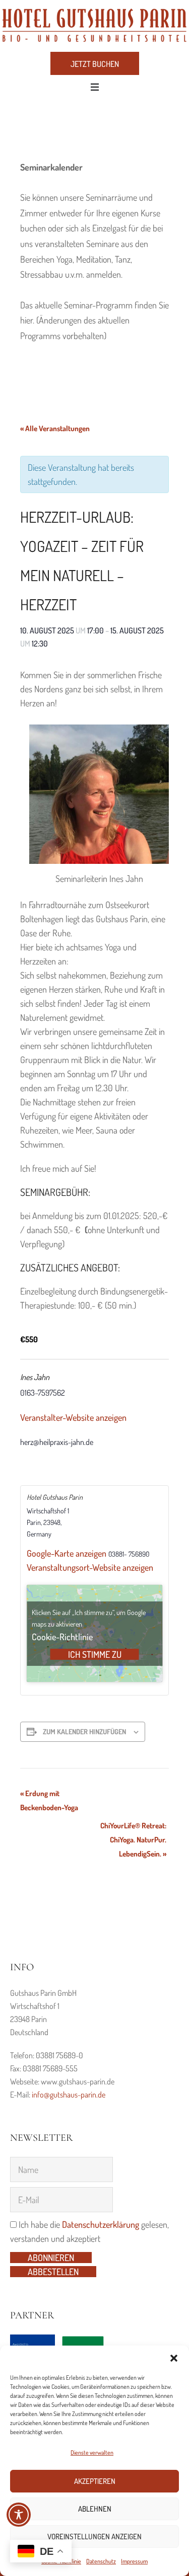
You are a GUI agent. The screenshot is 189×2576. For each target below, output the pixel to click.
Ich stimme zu (95, 1654)
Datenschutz (101, 2561)
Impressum (134, 2561)
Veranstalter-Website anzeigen (73, 1417)
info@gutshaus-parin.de (69, 2095)
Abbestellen (53, 2272)
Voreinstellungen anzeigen (94, 2537)
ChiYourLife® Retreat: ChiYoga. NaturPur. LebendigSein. (133, 1840)
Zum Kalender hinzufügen (84, 1732)
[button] (174, 2358)
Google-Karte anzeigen (67, 1553)
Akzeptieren (95, 2481)
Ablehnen (95, 2509)
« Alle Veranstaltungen (55, 428)
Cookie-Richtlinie (62, 1637)
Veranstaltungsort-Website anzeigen (90, 1567)
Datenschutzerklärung (101, 2224)
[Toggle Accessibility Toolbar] (19, 2515)
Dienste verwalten (92, 2452)
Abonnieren (51, 2258)
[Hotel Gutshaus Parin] (94, 25)
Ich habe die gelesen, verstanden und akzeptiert (89, 2231)
